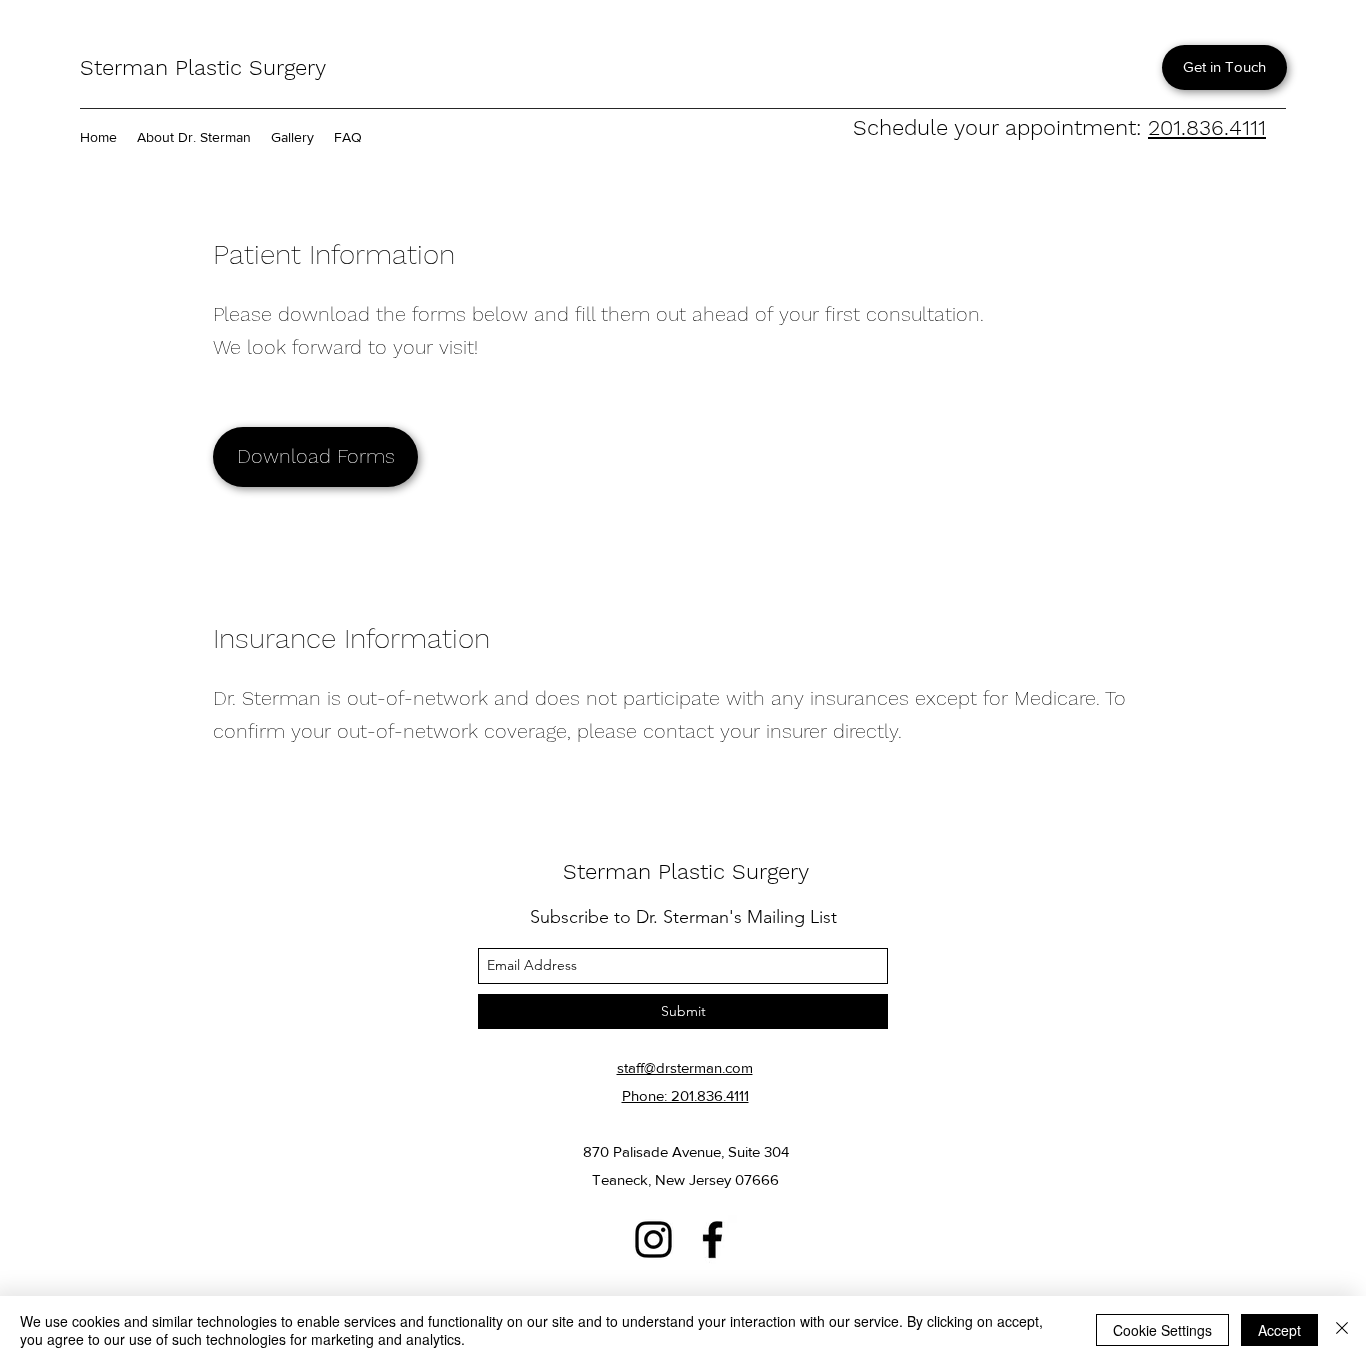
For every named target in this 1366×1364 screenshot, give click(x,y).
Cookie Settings (1162, 1330)
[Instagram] (653, 1239)
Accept (1279, 1330)
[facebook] (712, 1239)
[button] (315, 457)
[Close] (1342, 1330)
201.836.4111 (1207, 127)
